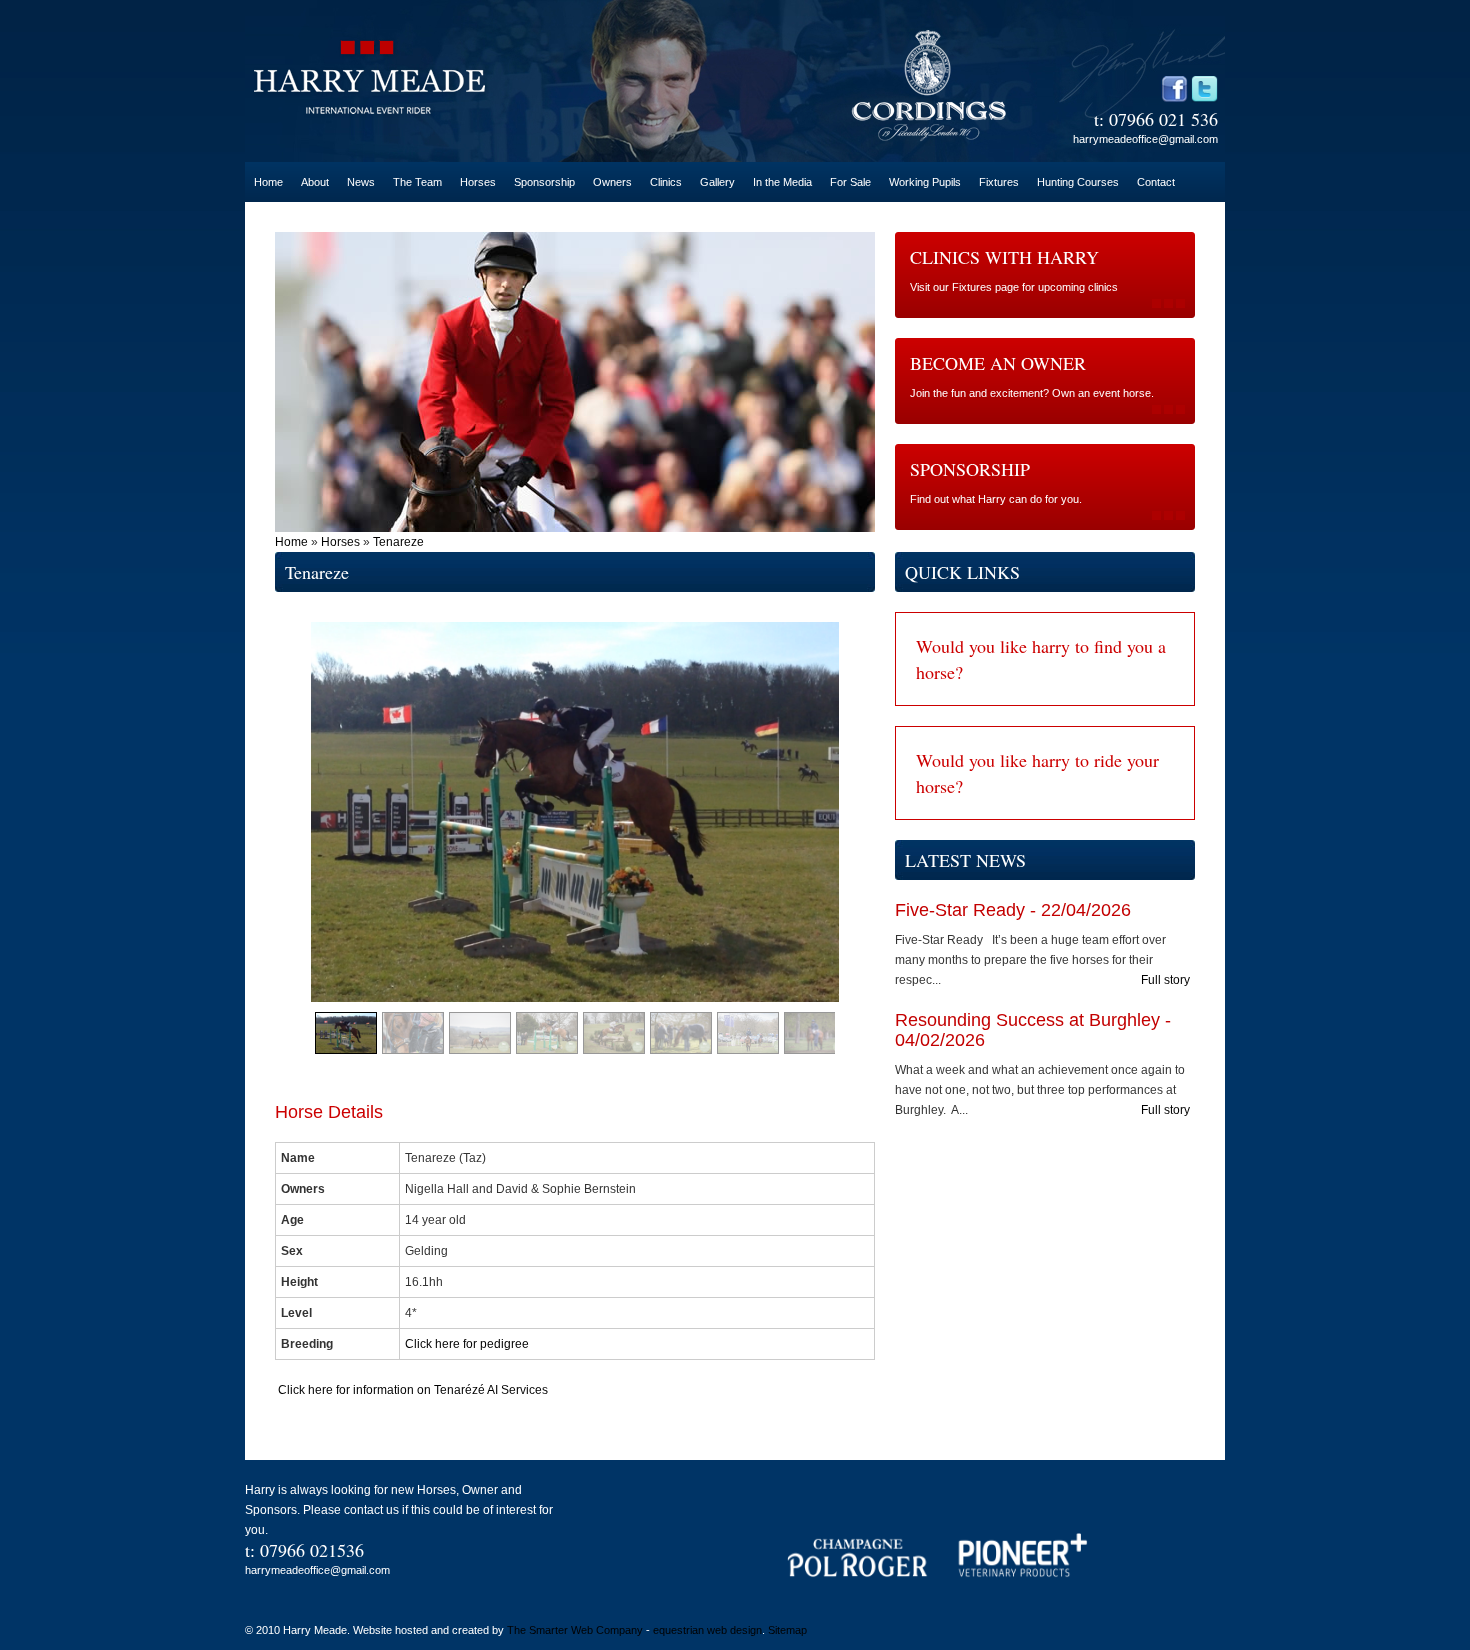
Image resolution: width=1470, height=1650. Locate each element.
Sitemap (787, 1630)
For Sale (850, 182)
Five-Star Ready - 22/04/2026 (1013, 910)
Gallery (717, 182)
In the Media (782, 182)
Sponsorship (544, 182)
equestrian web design (707, 1630)
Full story (1165, 980)
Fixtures (999, 182)
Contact (1156, 182)
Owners (612, 182)
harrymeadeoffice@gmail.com (1145, 139)
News (361, 182)
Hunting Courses (1078, 182)
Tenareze (398, 542)
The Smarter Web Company (575, 1630)
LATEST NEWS (965, 860)
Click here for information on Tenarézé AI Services (411, 1390)
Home (268, 182)
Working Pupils (925, 182)
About (315, 182)
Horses (478, 182)
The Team (417, 182)
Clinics (666, 182)
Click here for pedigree (468, 1344)
